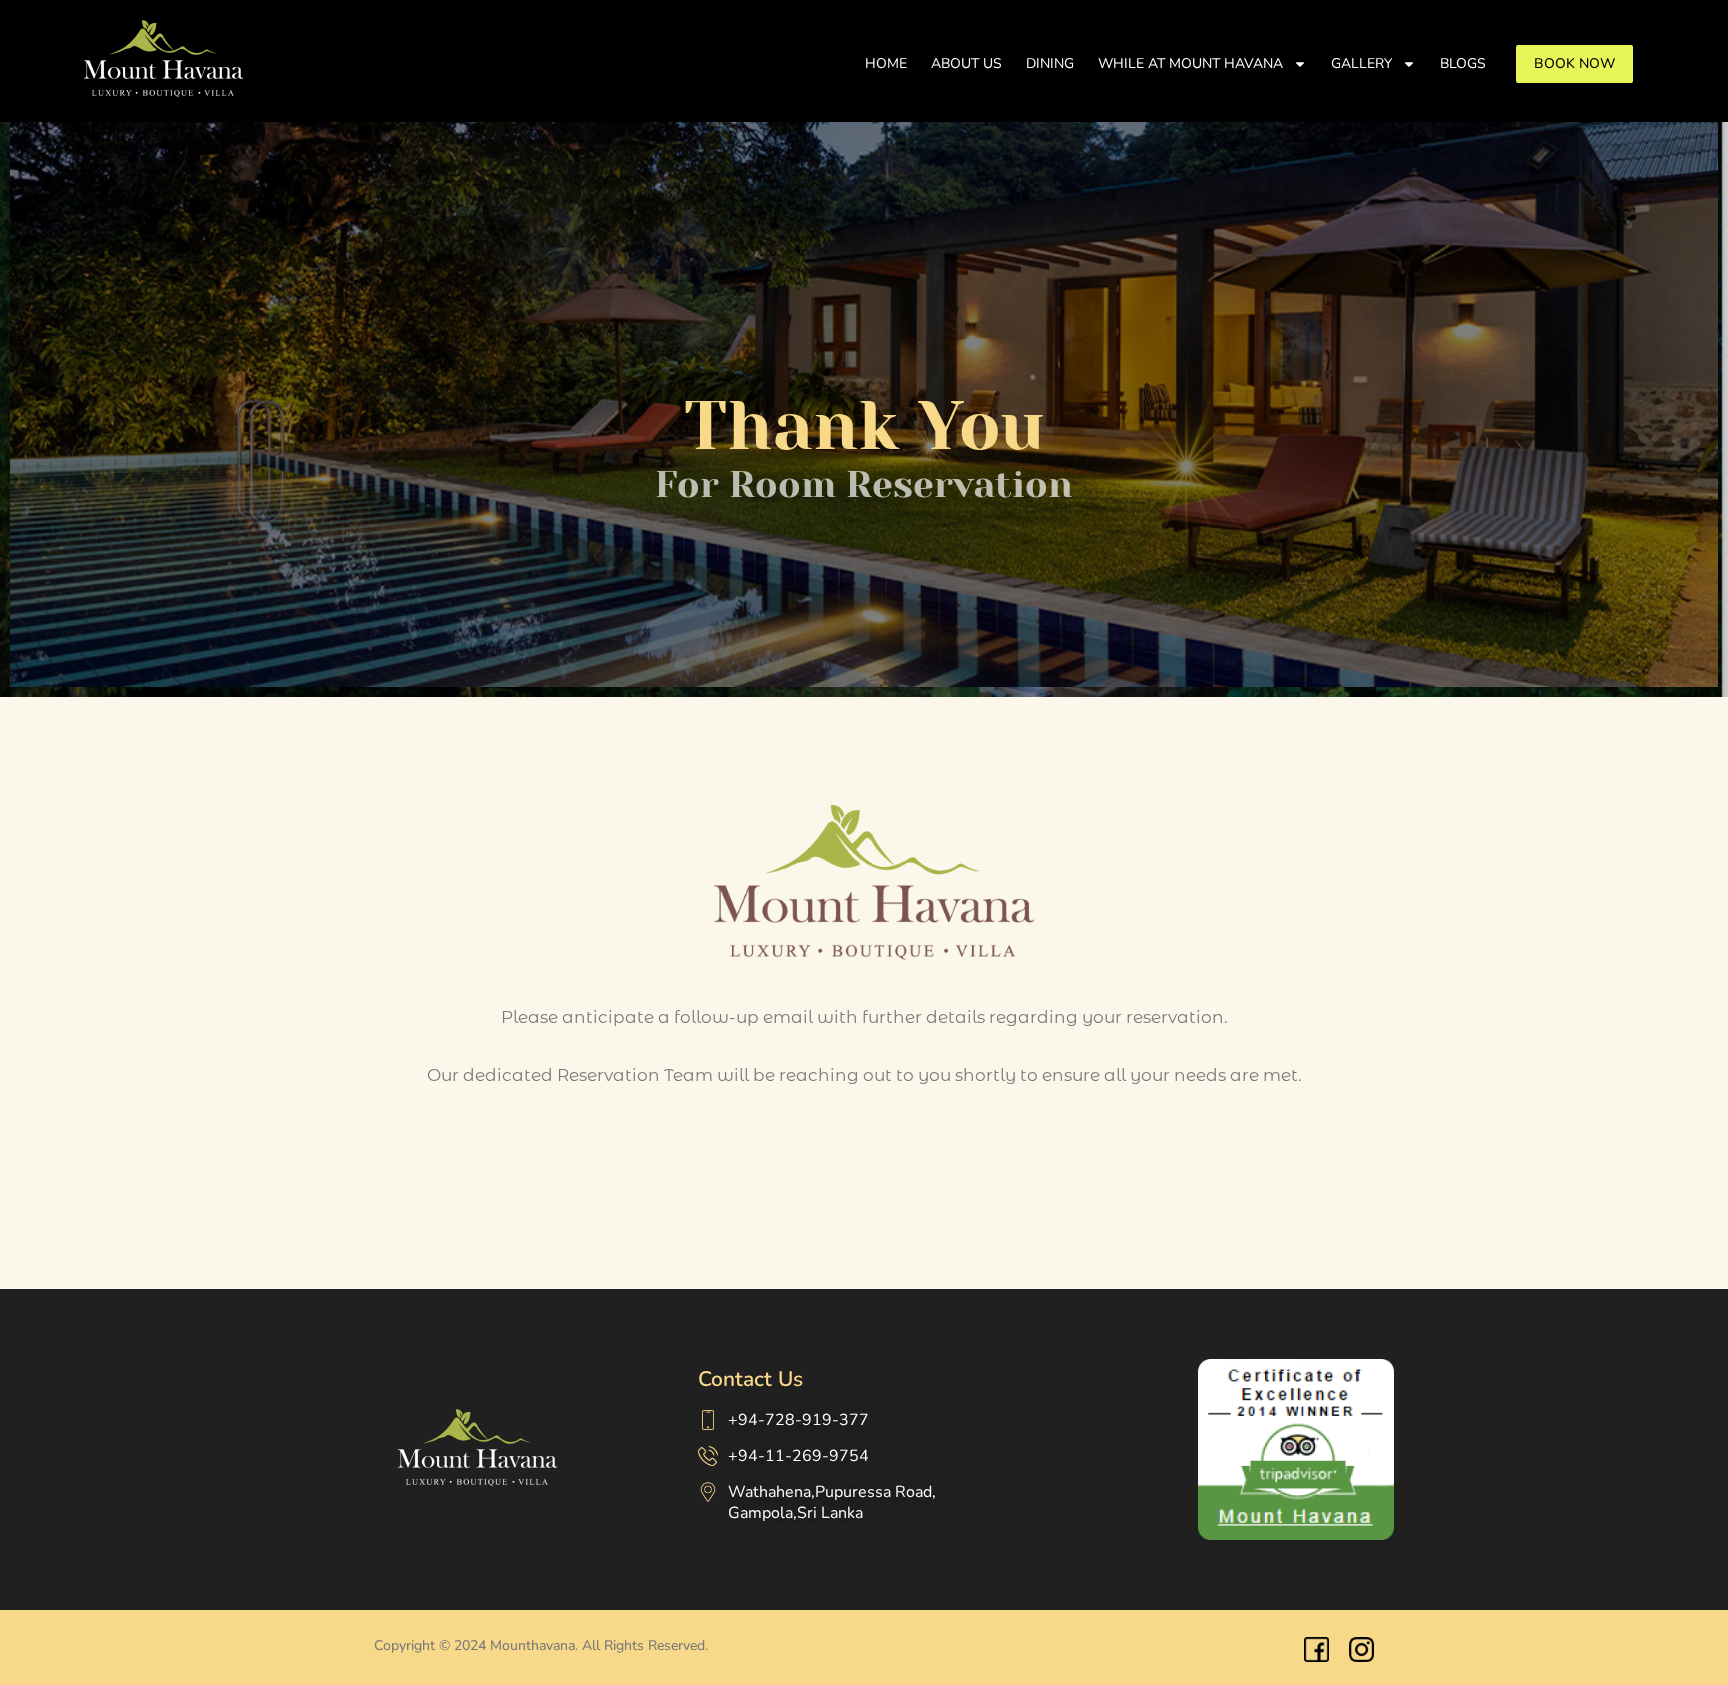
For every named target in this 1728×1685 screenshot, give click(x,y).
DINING (1050, 63)
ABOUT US (966, 63)
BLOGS (1463, 63)
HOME (886, 63)
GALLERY (1361, 63)
